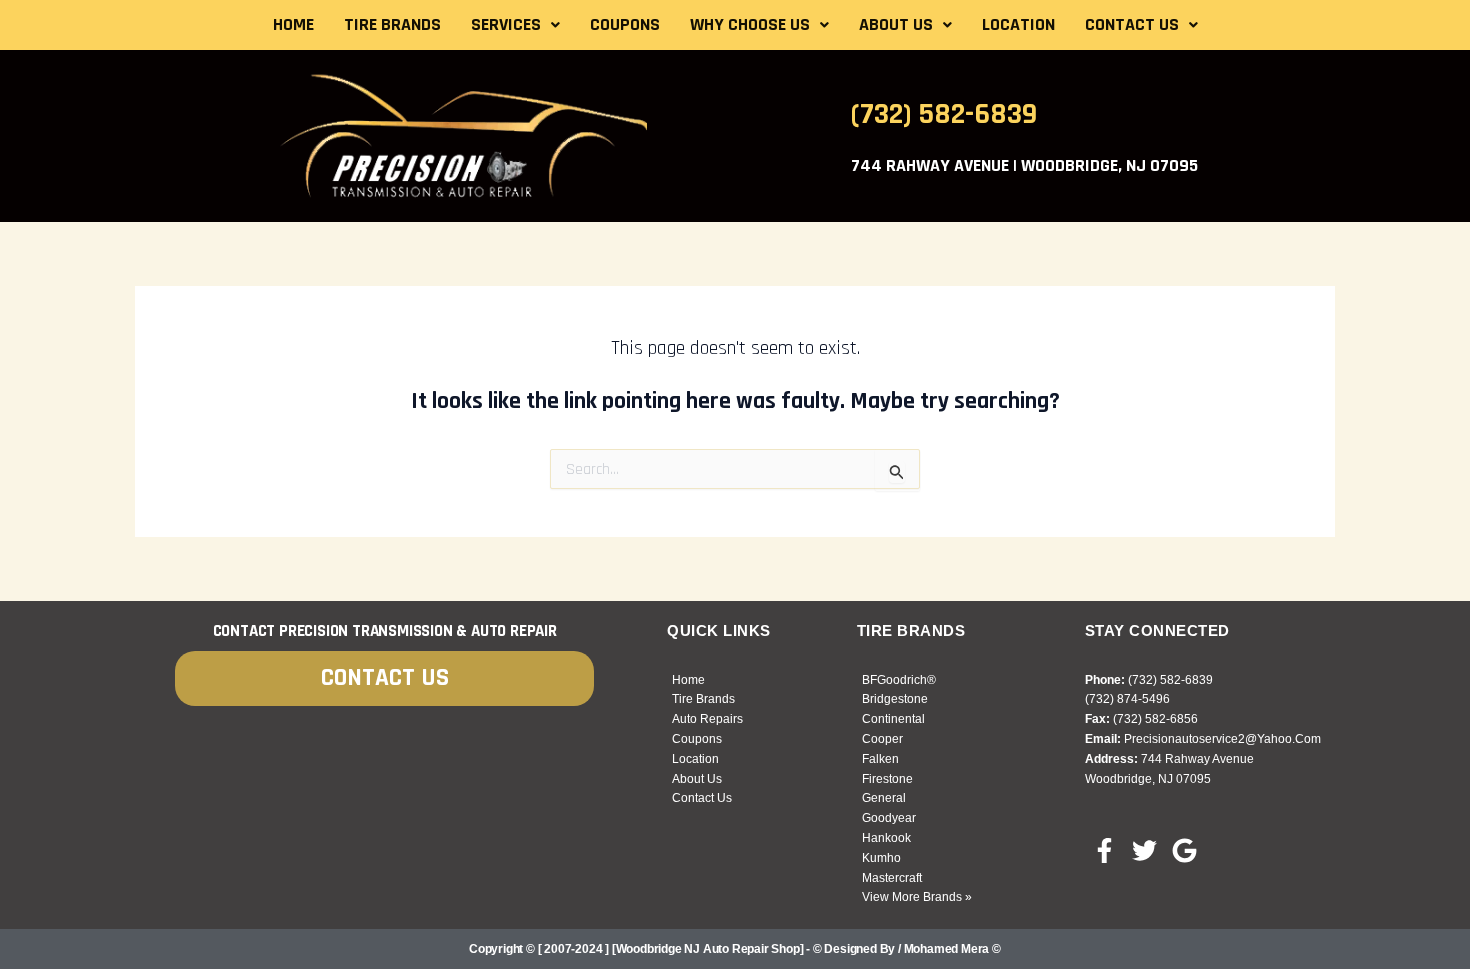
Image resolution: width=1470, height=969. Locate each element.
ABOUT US (896, 25)
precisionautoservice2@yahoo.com (1222, 739)
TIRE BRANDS (392, 25)
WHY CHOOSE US (750, 25)
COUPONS (625, 25)
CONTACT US (1132, 25)
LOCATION (1018, 25)
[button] (515, 25)
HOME (293, 25)
